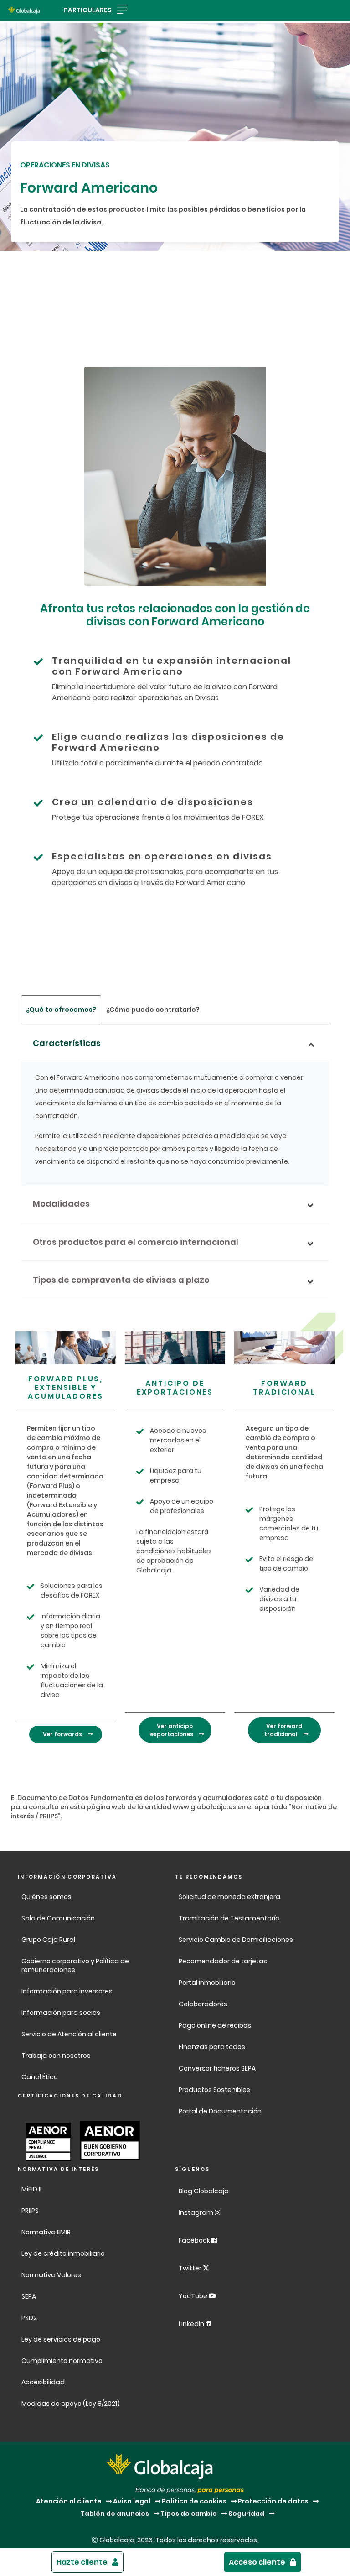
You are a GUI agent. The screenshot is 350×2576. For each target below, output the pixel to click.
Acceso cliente (257, 2562)
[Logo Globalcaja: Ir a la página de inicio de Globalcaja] (24, 10)
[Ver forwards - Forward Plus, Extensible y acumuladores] (66, 1348)
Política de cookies (194, 2501)
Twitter (191, 2268)
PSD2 (29, 2318)
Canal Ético (40, 2077)
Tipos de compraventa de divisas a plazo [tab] (121, 1280)
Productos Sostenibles (214, 2090)
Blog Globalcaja (204, 2191)
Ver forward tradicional (283, 1730)
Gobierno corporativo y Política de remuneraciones (75, 1965)
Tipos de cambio (189, 2514)
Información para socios (61, 2013)
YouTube (194, 2296)
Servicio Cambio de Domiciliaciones (236, 1940)
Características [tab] (67, 1043)
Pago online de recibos (215, 2025)
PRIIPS (30, 2211)
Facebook (195, 2240)
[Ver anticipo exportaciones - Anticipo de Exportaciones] (175, 1348)
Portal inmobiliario (207, 1983)
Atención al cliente (69, 2501)
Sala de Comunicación (58, 1918)
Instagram (197, 2212)
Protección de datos (273, 2501)
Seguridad (246, 2514)
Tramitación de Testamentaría (229, 1918)
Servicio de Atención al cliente (69, 2034)
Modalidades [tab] (61, 1204)
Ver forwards (63, 1734)
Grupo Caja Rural (48, 1940)
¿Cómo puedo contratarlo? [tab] (153, 1010)
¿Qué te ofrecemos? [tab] (61, 1010)
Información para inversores (67, 1991)
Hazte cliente (82, 2562)
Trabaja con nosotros (56, 2056)
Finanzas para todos (213, 2047)
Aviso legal (132, 2501)
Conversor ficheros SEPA (217, 2068)
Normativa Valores (51, 2275)
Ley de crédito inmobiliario (63, 2253)
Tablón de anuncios (115, 2514)
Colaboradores (203, 2004)
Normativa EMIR (46, 2232)
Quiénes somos (46, 1897)
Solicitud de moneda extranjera (229, 1897)
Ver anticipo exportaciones (172, 1730)
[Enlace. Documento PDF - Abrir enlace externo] (46, 2141)
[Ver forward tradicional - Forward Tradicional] (284, 1348)
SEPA (29, 2296)
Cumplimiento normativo (62, 2361)
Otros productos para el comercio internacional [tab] (136, 1242)
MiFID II (31, 2189)
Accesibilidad (43, 2382)
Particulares (88, 10)
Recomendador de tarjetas (223, 1961)
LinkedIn (192, 2324)
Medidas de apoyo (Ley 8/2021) (71, 2404)
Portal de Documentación (220, 2111)
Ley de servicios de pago (61, 2339)
